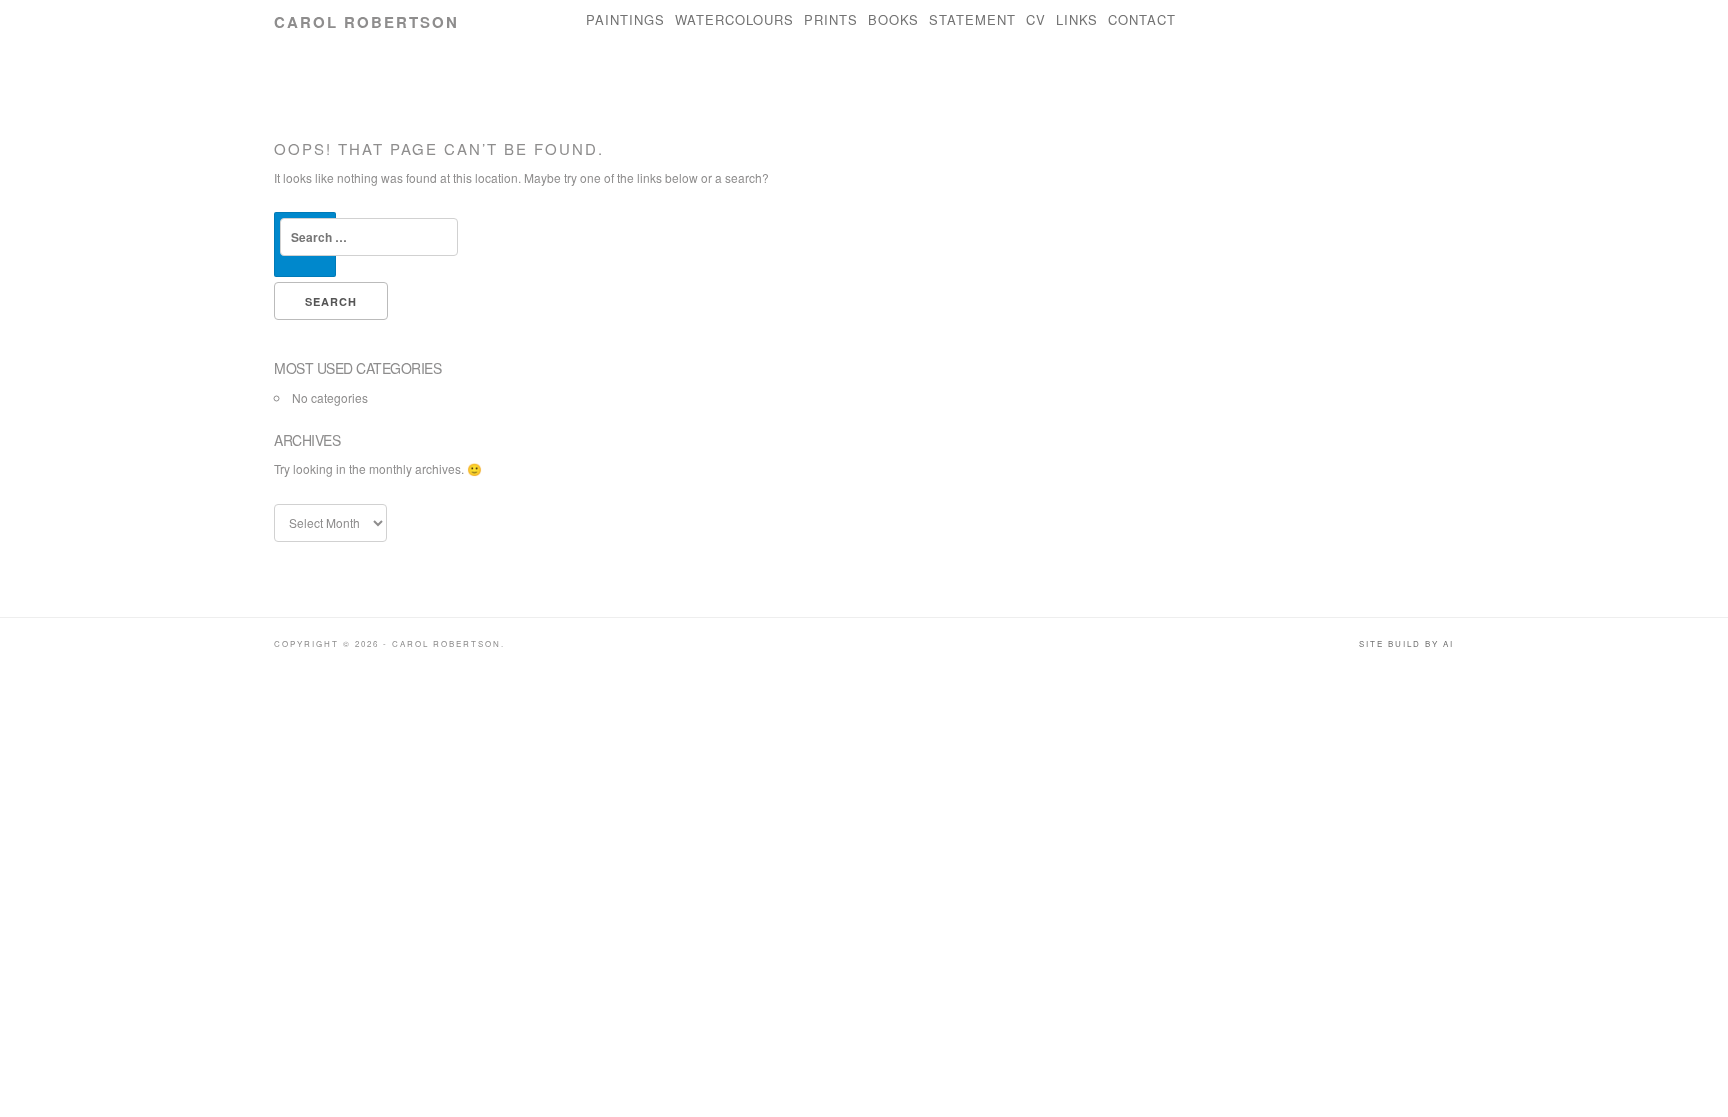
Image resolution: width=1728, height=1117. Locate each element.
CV (1036, 19)
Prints (831, 19)
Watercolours (734, 19)
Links (1077, 19)
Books (893, 19)
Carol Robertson (366, 22)
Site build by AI (1406, 643)
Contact (1142, 19)
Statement (972, 19)
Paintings (625, 19)
